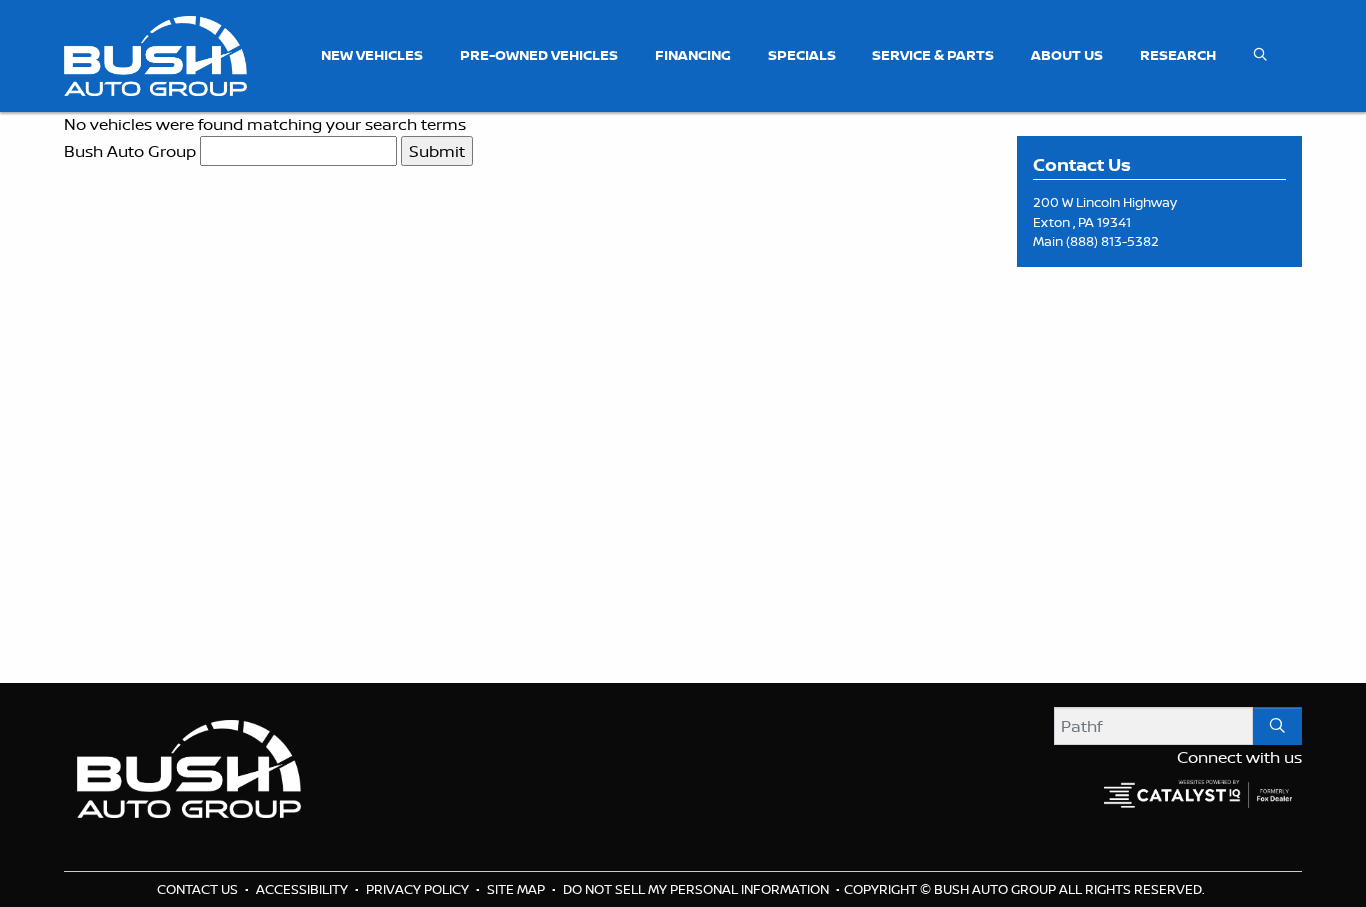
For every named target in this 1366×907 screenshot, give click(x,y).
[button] (372, 55)
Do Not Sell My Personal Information (697, 889)
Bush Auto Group (130, 151)
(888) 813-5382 (1112, 241)
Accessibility (303, 889)
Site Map (517, 889)
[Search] (1277, 726)
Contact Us (199, 889)
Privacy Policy (419, 889)
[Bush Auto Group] (155, 54)
